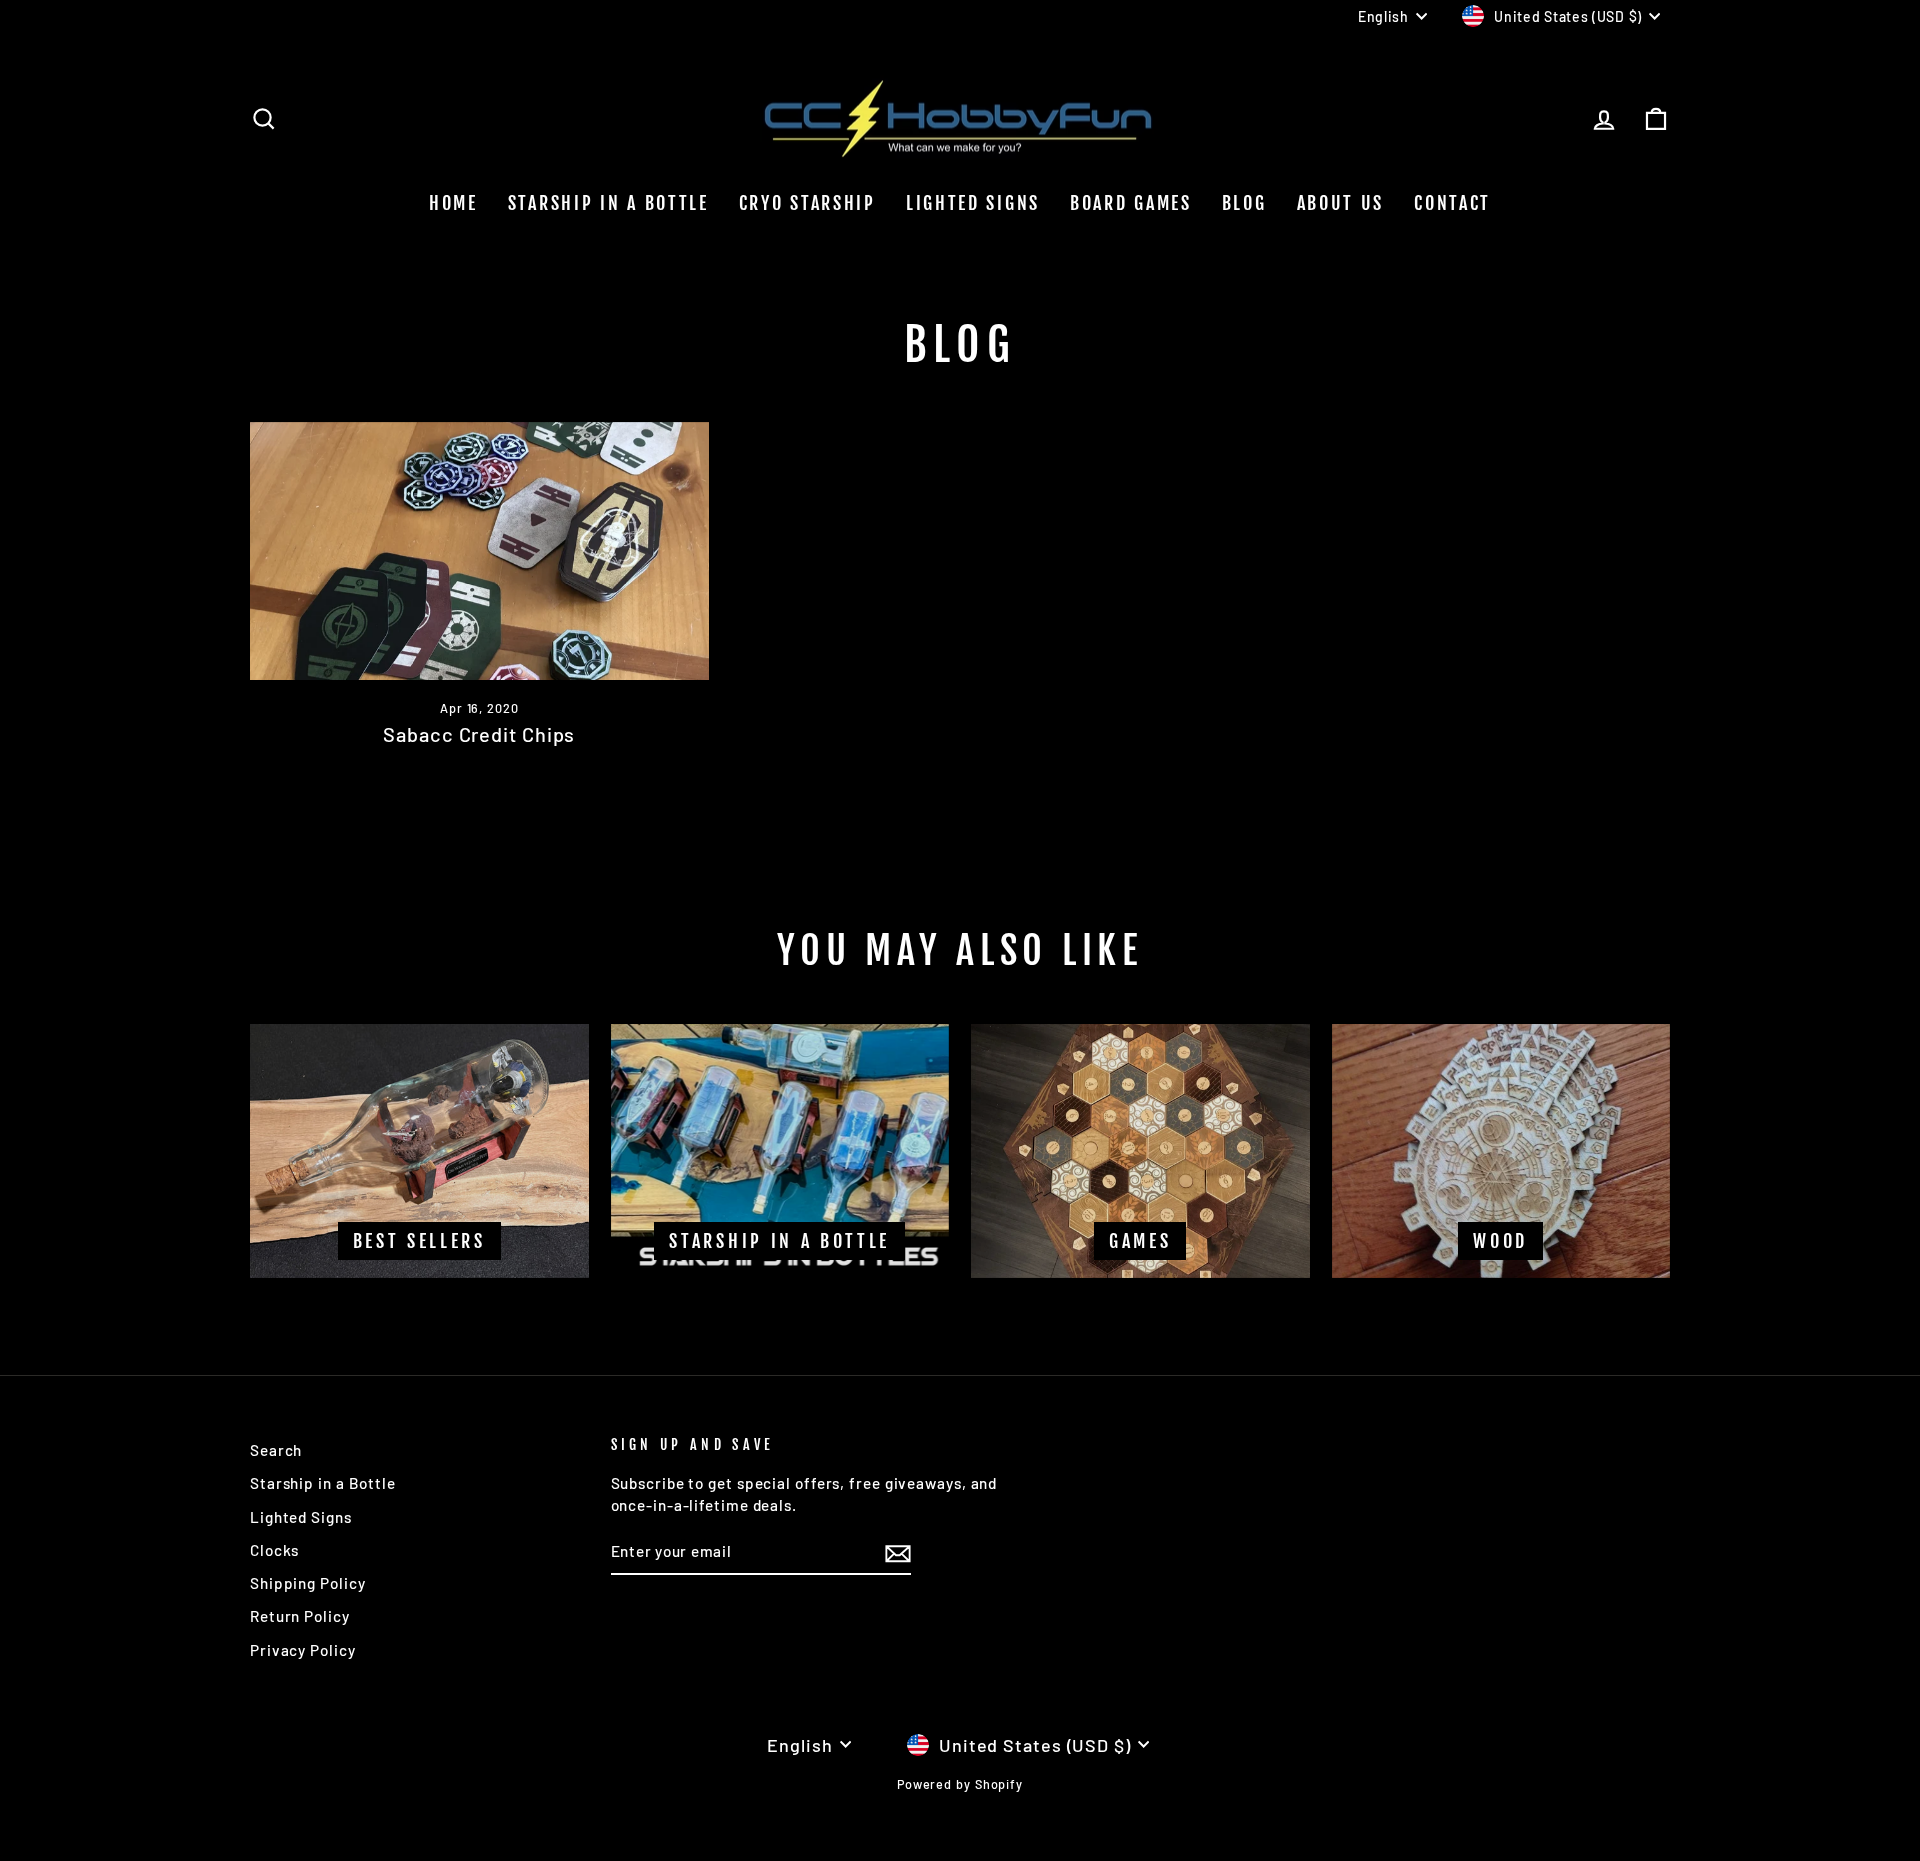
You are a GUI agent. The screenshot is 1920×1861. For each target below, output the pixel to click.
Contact (1452, 203)
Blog (1244, 203)
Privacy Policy (303, 1650)
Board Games (1131, 203)
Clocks (274, 1550)
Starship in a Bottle (323, 1483)
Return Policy (300, 1616)
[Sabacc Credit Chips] (479, 551)
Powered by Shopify (960, 1784)
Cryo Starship (807, 203)
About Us (1341, 203)
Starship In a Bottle (608, 203)
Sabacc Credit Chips (479, 734)
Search (276, 1450)
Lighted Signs (973, 203)
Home (453, 203)
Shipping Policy (308, 1583)
